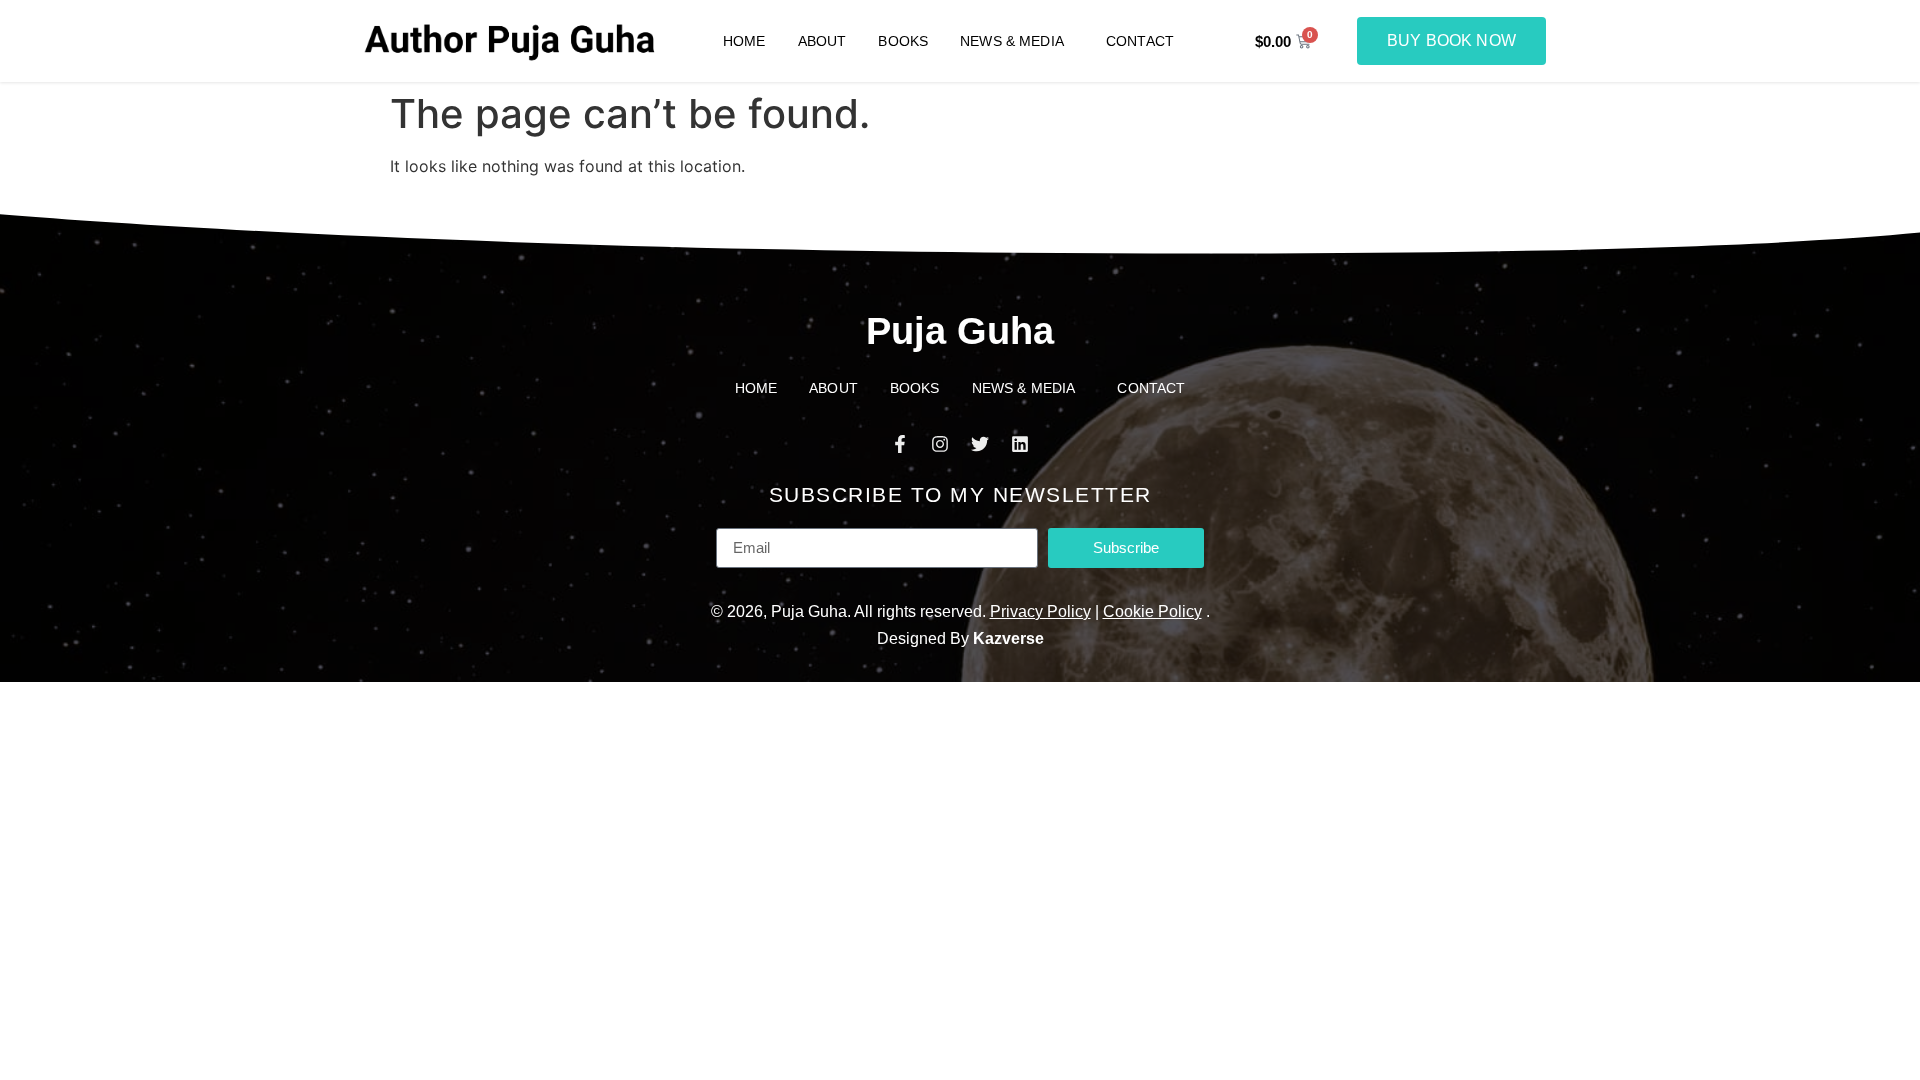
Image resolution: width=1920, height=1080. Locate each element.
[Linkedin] (1020, 444)
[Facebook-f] (900, 444)
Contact (1140, 41)
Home (744, 41)
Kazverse (1008, 638)
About (822, 41)
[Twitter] (980, 444)
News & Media (1012, 41)
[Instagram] (940, 444)
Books (903, 41)
